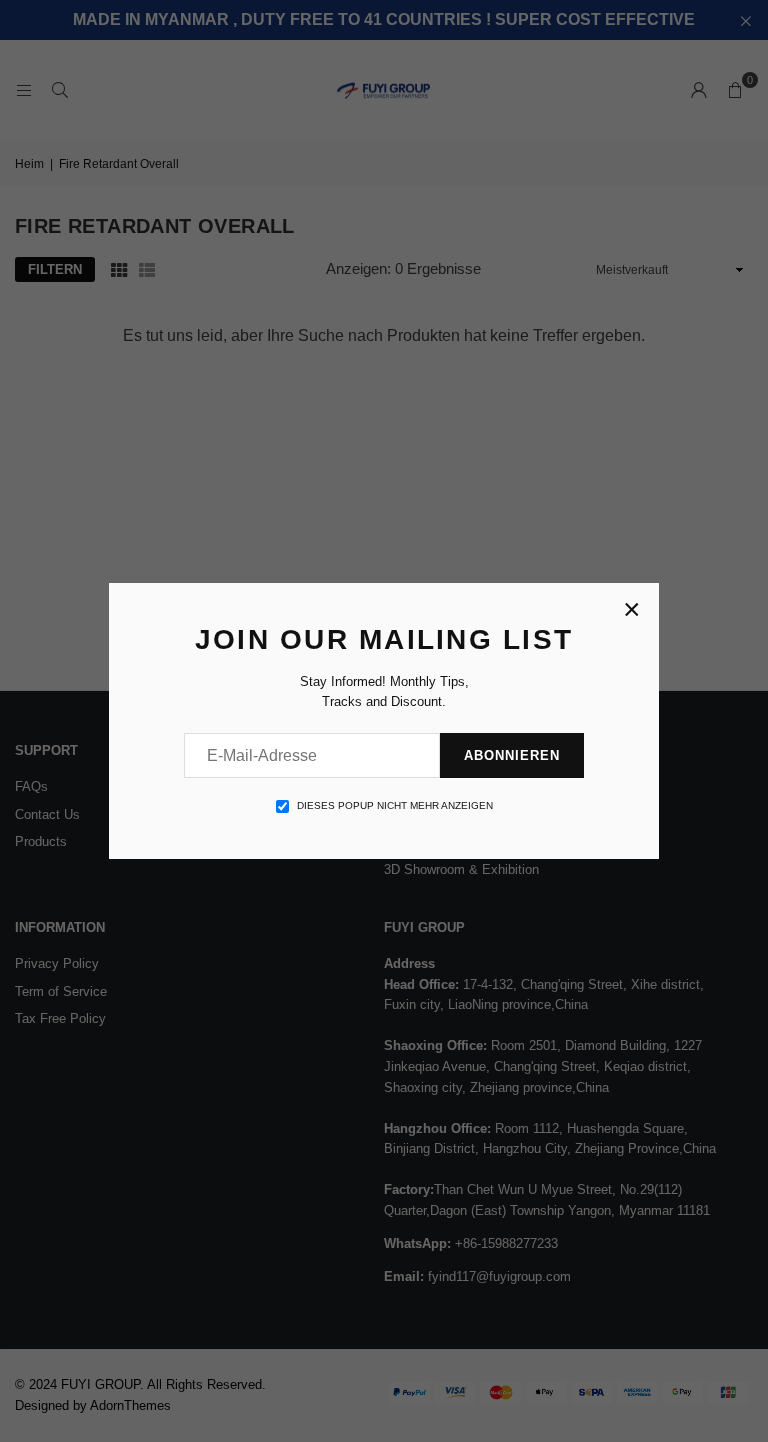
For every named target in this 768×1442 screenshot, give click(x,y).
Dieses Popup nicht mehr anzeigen (395, 805)
